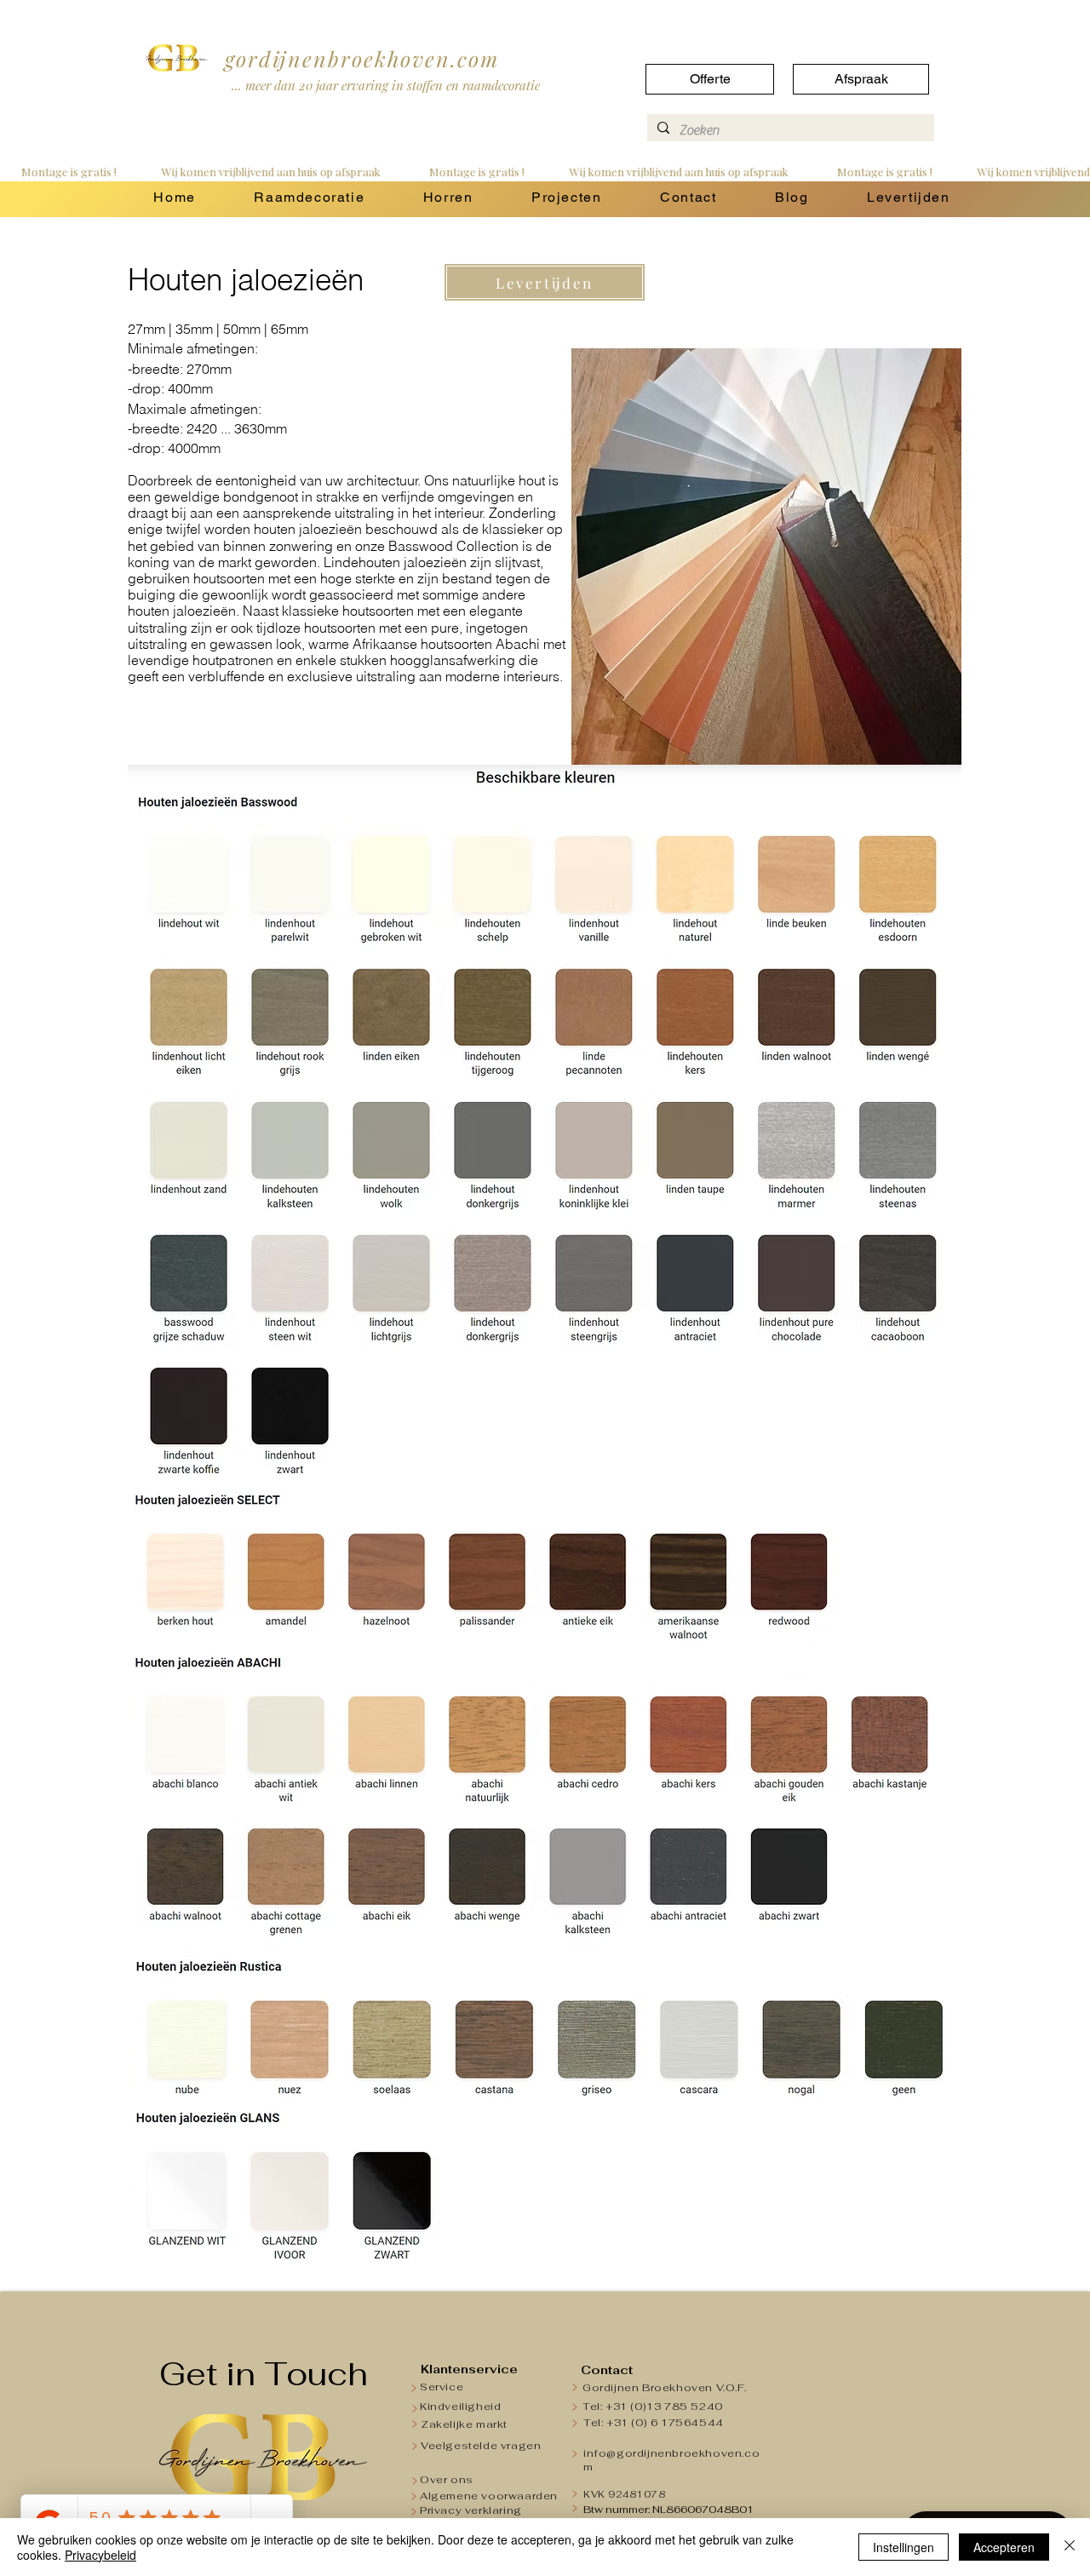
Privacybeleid (100, 2555)
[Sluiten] (1070, 2547)
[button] (309, 198)
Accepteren (1004, 2547)
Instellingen (904, 2547)
